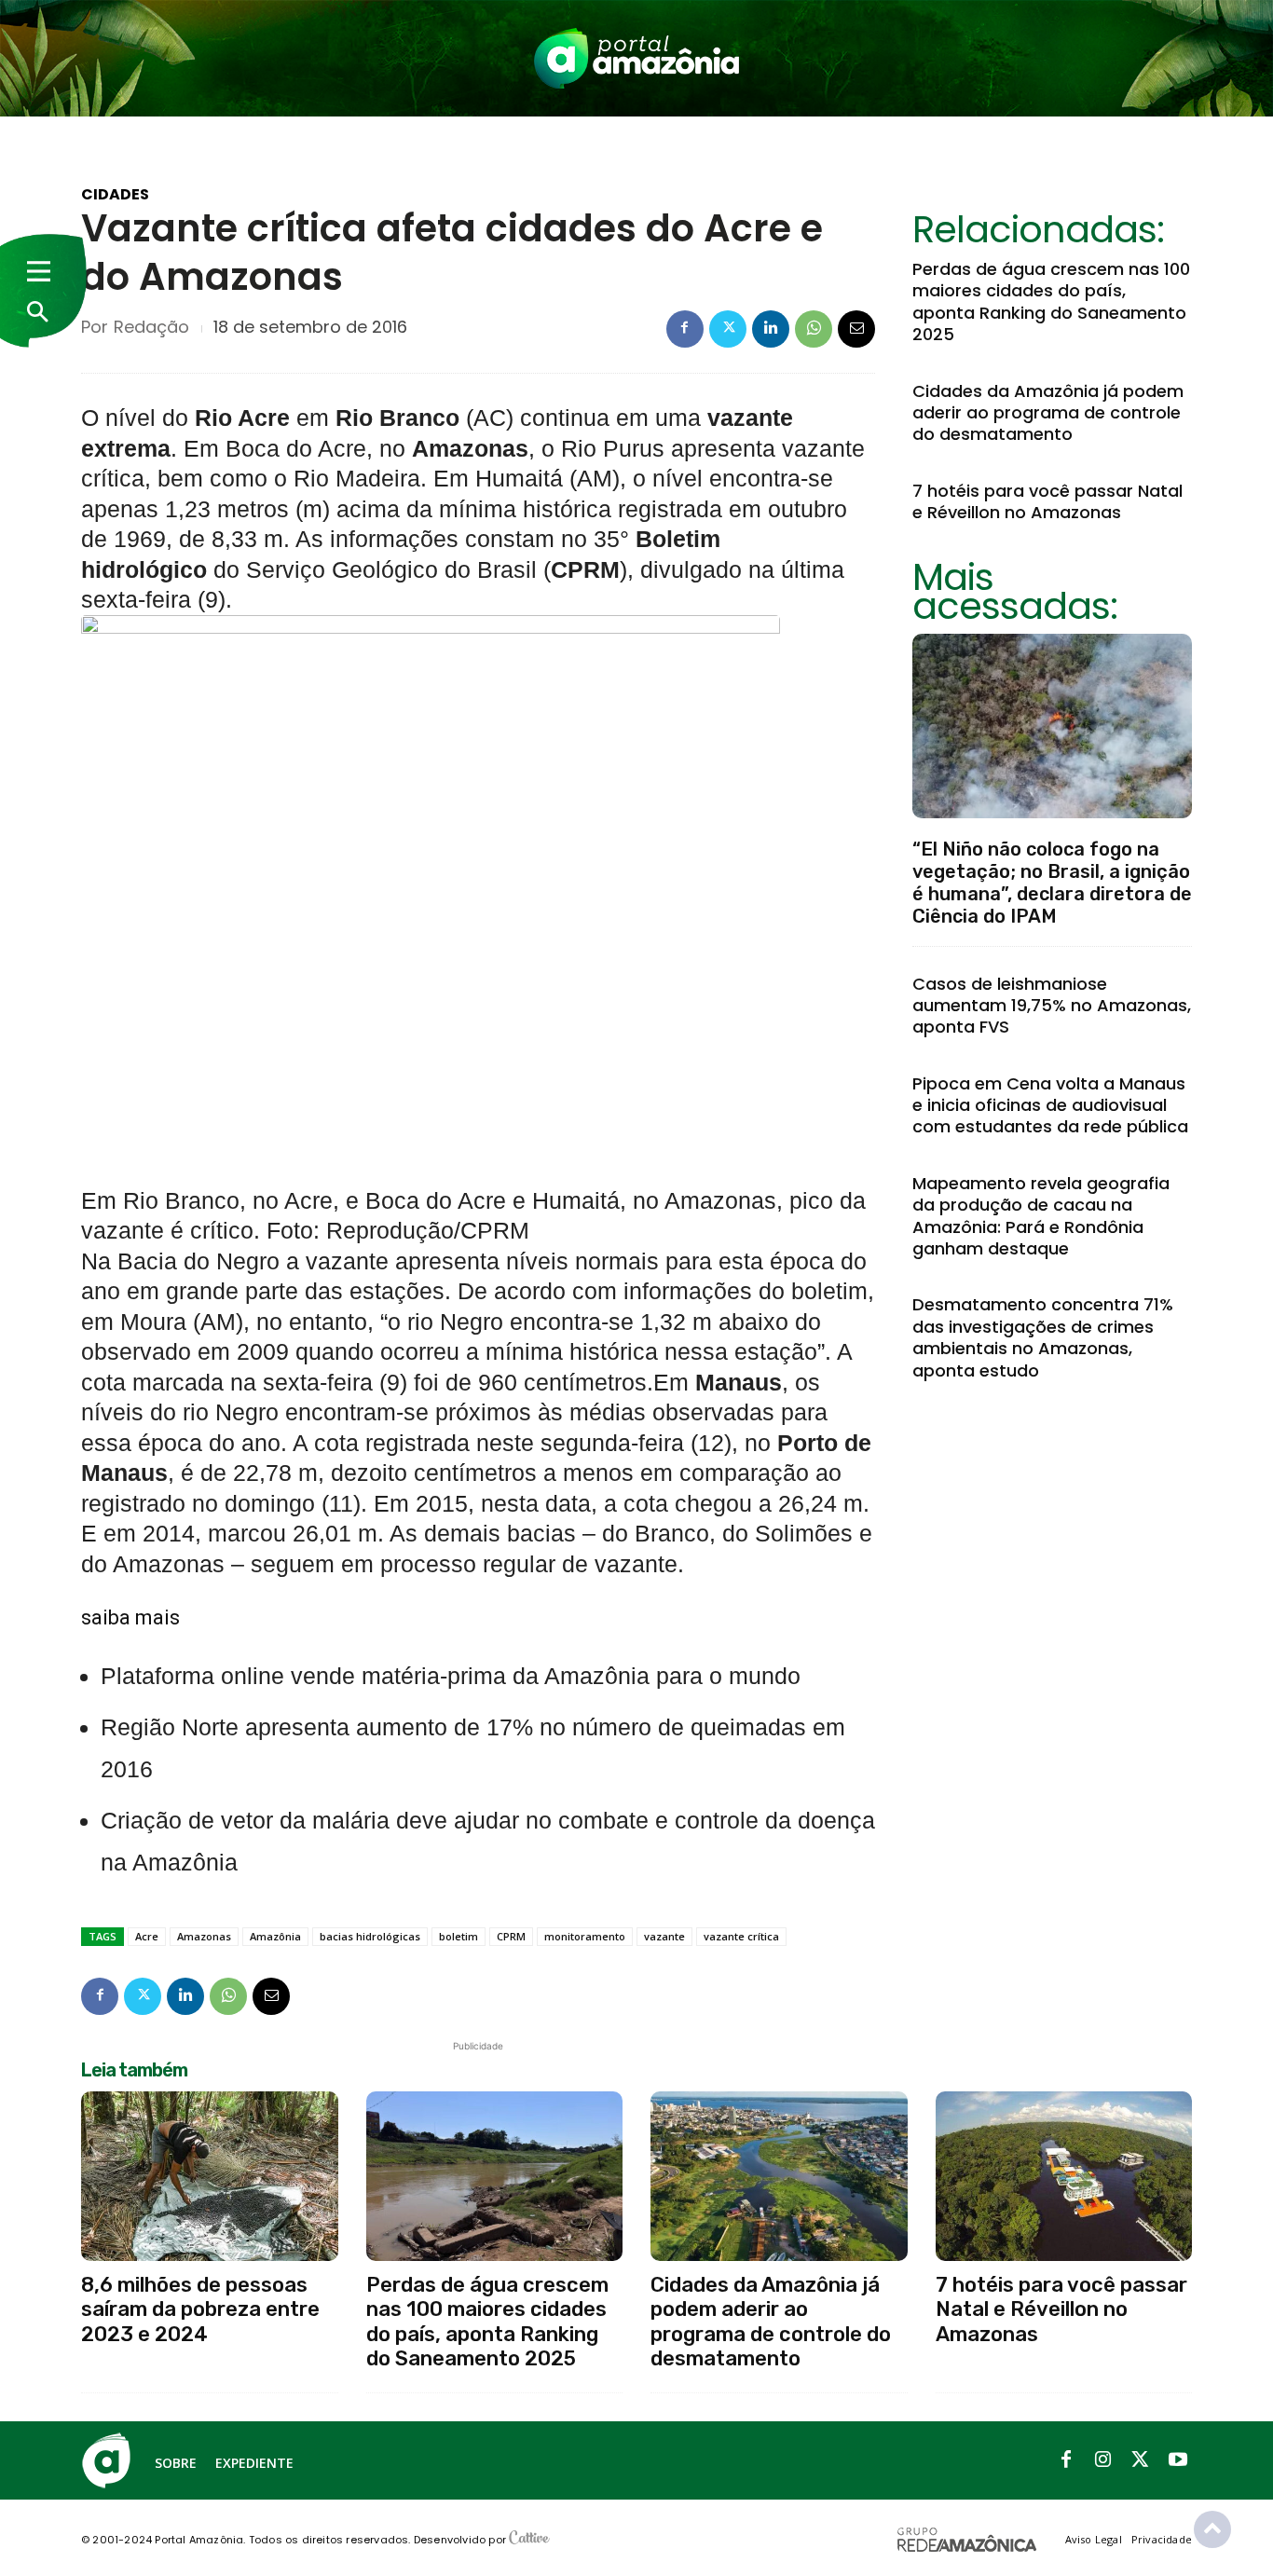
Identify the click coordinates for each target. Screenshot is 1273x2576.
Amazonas (204, 1936)
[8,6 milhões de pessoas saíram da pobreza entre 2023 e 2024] (210, 2176)
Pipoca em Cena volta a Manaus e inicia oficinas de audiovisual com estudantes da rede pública (1050, 1105)
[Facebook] (685, 329)
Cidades (115, 195)
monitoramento (585, 1936)
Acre (147, 1936)
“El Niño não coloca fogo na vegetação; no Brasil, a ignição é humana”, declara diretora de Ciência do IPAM (1052, 883)
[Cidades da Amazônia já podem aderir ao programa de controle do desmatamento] (779, 2176)
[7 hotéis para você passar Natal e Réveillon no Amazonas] (1064, 2176)
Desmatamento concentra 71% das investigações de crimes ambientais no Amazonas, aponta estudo (1043, 1337)
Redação (151, 327)
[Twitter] (728, 329)
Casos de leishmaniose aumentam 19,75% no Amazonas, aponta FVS (1052, 1006)
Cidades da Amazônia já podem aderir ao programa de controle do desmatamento (1048, 413)
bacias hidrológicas (370, 1936)
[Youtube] (1178, 2460)
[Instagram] (1103, 2460)
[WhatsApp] (814, 329)
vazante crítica (741, 1936)
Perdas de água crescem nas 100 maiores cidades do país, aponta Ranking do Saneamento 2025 (1051, 301)
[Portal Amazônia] (636, 58)
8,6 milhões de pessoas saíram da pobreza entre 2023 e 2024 (200, 2309)
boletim (459, 1936)
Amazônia (275, 1936)
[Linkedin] (771, 329)
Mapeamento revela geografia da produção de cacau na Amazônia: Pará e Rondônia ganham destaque (1041, 1216)
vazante (664, 1936)
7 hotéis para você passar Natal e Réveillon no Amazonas (1047, 501)
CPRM (511, 1936)
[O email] (856, 329)
